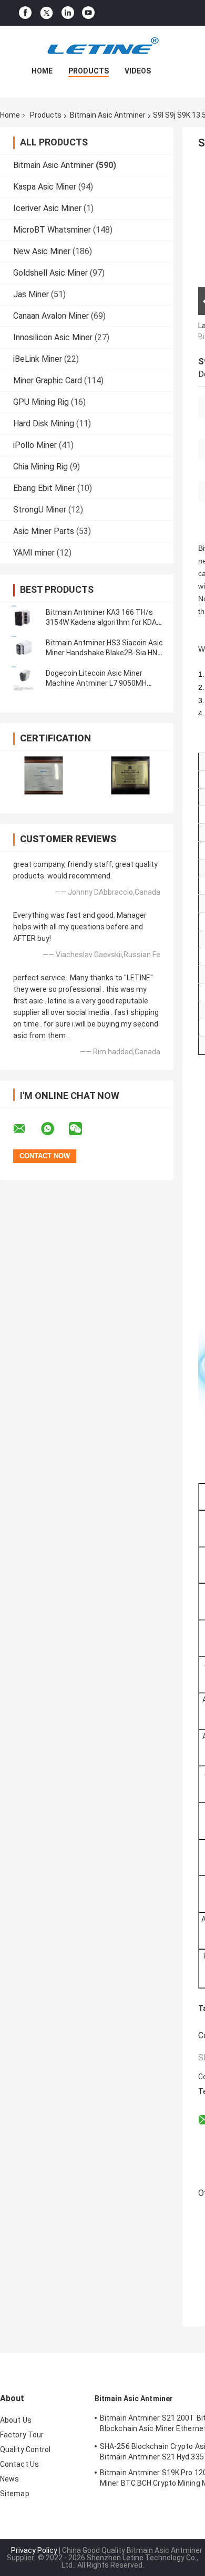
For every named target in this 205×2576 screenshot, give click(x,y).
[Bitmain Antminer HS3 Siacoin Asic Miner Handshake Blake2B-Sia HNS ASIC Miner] (24, 648)
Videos (138, 71)
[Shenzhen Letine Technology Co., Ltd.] (102, 47)
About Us (16, 2420)
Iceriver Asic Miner (47, 208)
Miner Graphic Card (48, 380)
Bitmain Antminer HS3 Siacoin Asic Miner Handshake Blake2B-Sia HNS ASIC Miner (104, 653)
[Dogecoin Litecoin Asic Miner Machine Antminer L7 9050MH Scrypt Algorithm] (24, 678)
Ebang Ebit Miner (44, 488)
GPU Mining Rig (41, 402)
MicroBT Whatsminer (52, 230)
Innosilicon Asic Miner (53, 337)
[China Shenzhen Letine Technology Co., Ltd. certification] (43, 775)
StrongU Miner (40, 510)
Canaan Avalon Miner (51, 316)
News (9, 2479)
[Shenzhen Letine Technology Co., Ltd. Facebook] (25, 13)
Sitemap (15, 2494)
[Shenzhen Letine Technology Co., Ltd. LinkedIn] (68, 13)
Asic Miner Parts (44, 531)
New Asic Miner (42, 251)
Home (42, 71)
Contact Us (19, 2464)
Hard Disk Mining (44, 423)
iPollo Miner (35, 445)
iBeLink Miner (38, 359)
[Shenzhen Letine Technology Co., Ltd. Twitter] (47, 13)
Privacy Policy (34, 2550)
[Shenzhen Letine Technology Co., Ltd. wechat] (82, 1129)
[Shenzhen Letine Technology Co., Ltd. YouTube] (88, 13)
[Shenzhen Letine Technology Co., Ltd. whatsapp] (54, 1129)
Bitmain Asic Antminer (108, 115)
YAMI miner (34, 553)
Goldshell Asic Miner (50, 273)
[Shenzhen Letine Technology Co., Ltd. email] (26, 1129)
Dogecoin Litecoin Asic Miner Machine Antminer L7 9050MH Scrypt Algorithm (96, 683)
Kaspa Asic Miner (45, 187)
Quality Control (25, 2449)
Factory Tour (22, 2435)
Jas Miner (31, 294)
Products (89, 71)
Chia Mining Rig (40, 467)
